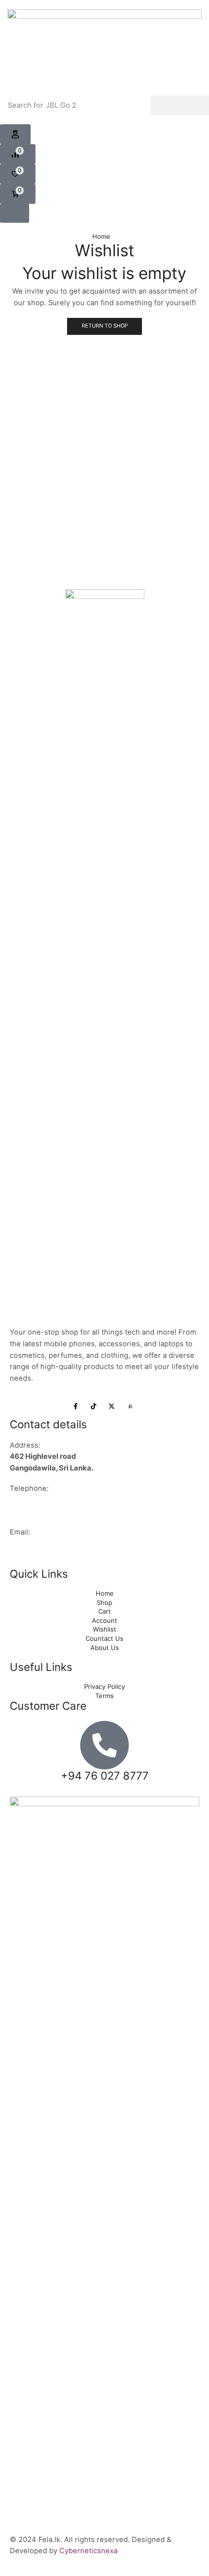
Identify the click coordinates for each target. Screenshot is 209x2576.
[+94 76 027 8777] (104, 1745)
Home (101, 236)
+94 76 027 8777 (40, 1500)
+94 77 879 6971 (39, 1512)
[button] (18, 154)
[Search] (180, 105)
